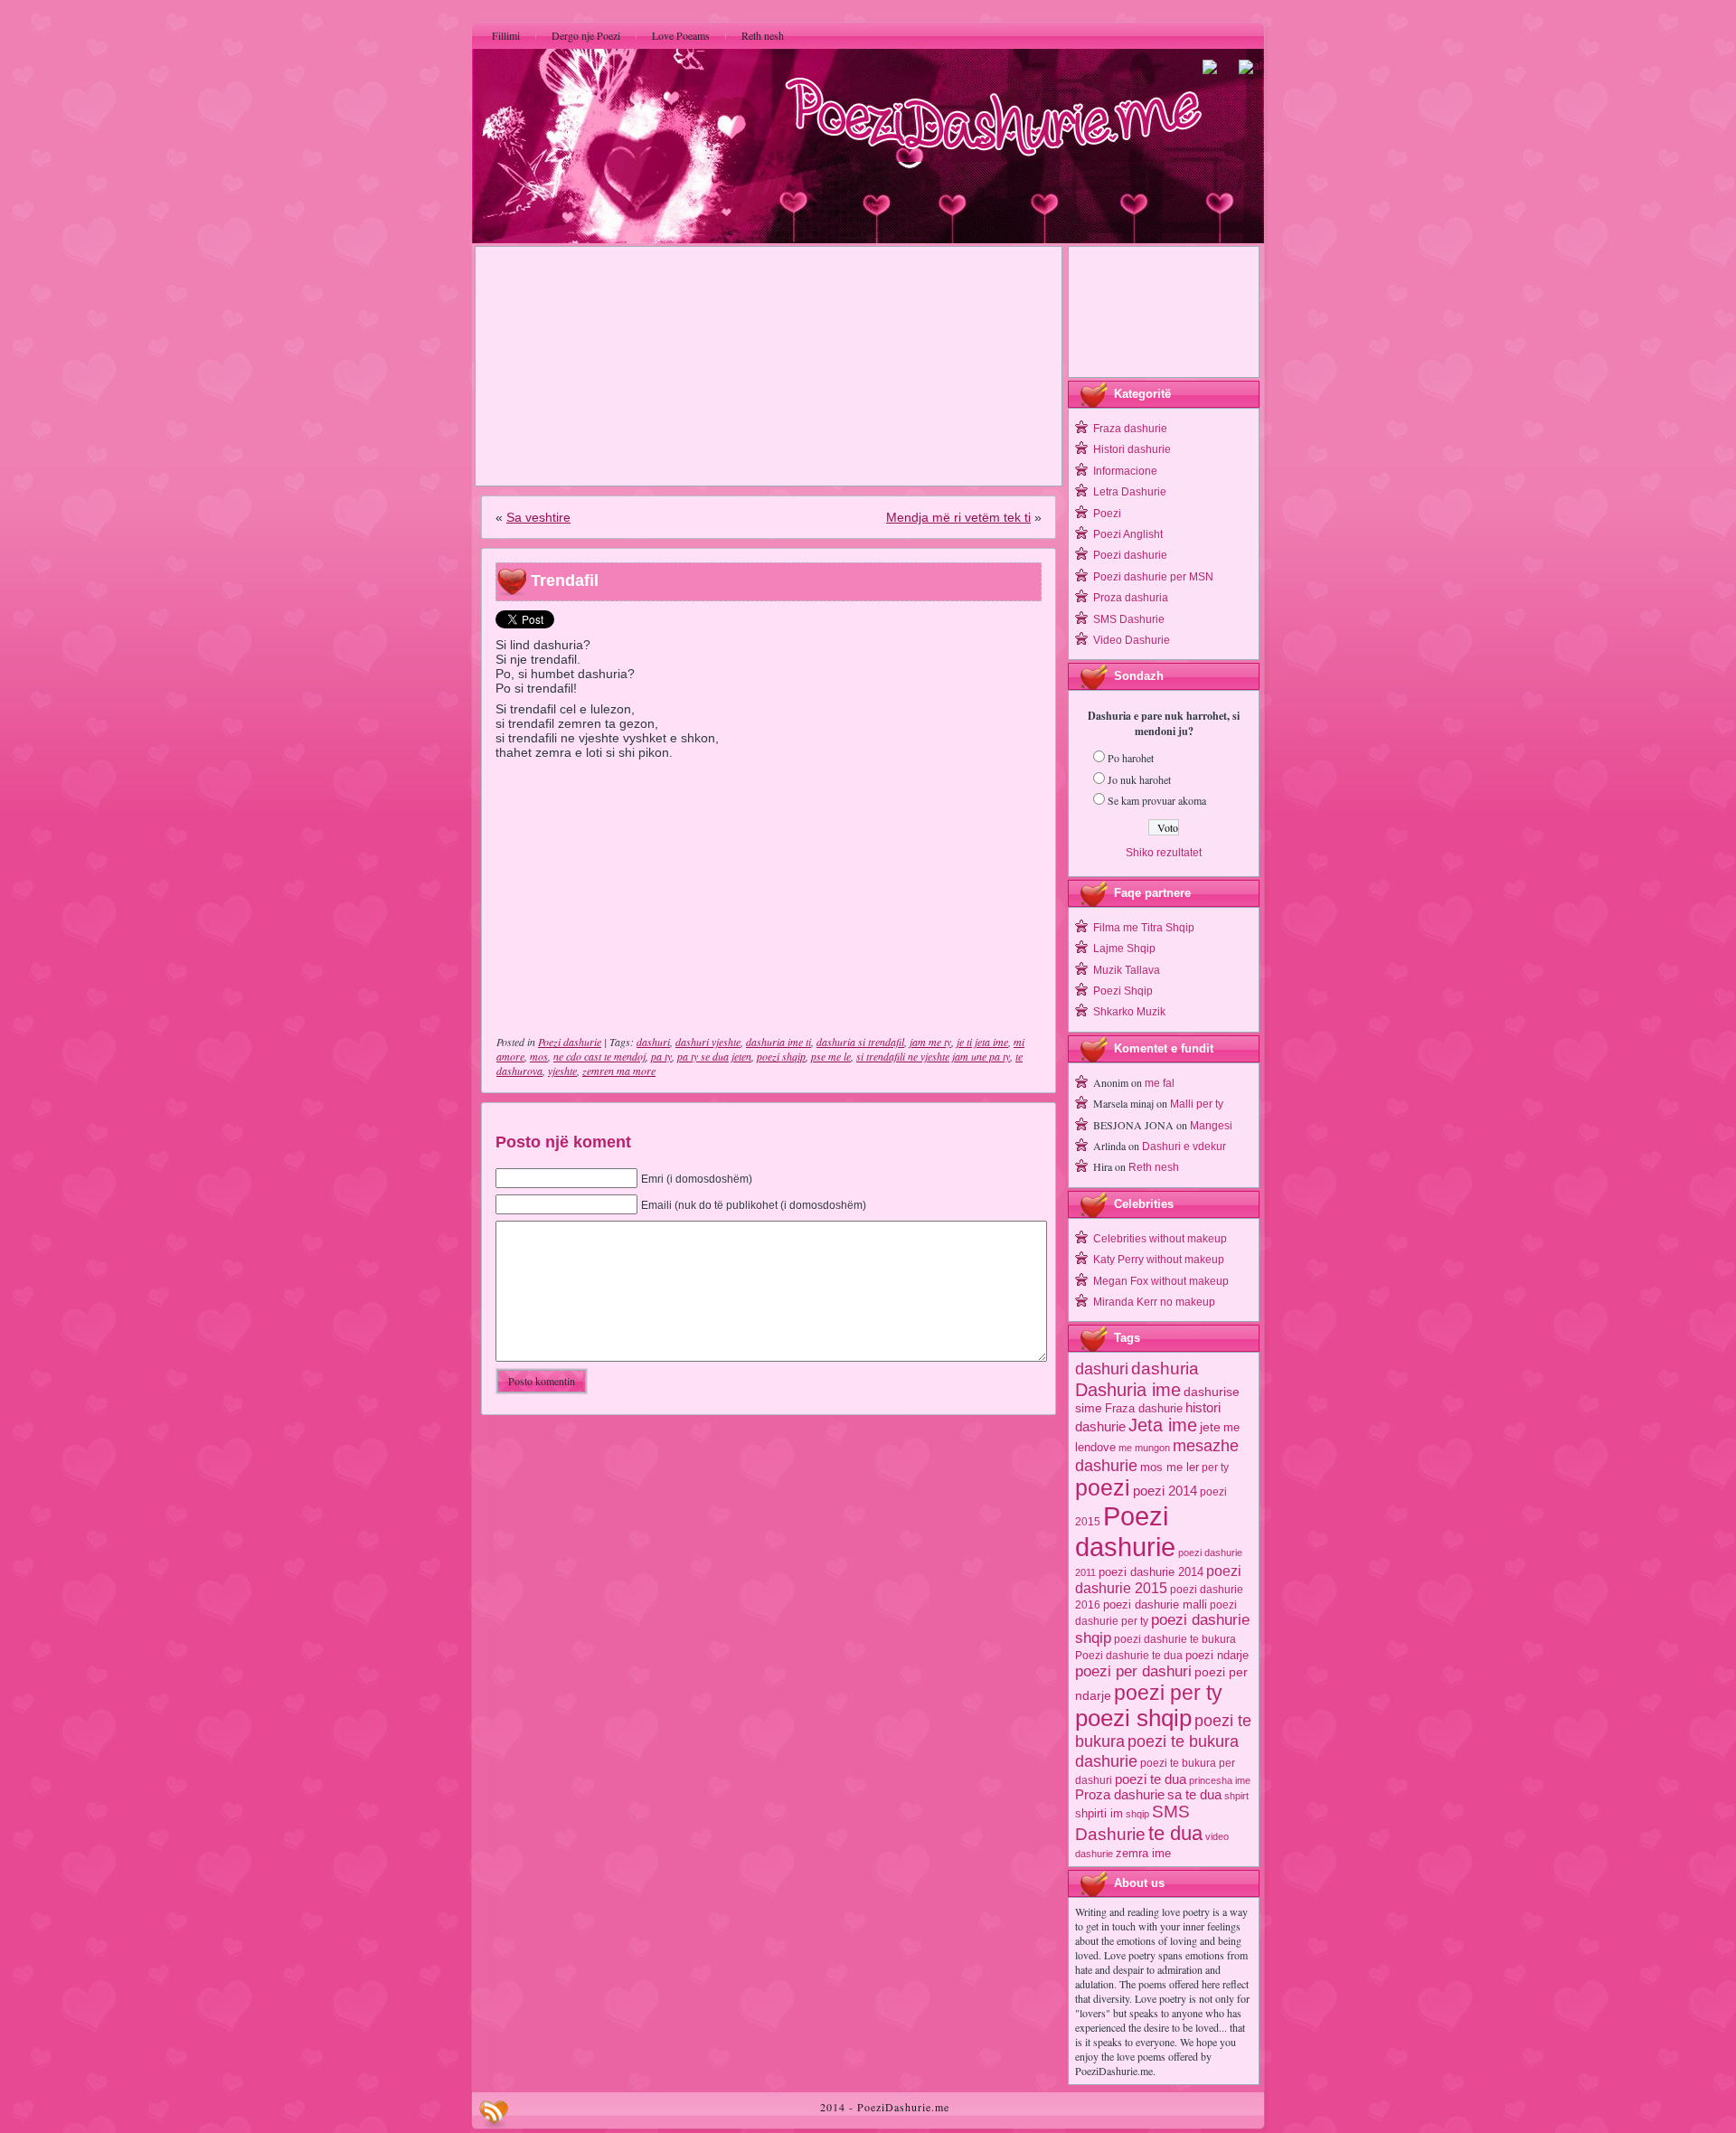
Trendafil (565, 580)
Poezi (1107, 514)
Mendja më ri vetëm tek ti (958, 517)
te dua (1175, 1833)
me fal (1160, 1083)
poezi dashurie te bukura (1175, 1639)
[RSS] (494, 2114)
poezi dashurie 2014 (1151, 1572)
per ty (1215, 1468)
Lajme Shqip (1124, 949)
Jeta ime (1163, 1425)
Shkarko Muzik (1129, 1012)
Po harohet (1131, 758)
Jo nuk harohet (1139, 779)
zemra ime (1143, 1853)
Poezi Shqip (1123, 991)
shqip (1137, 1814)
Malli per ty (1197, 1104)
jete (1210, 1427)
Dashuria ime (1128, 1389)
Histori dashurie (1132, 449)
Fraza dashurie (1130, 429)
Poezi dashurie (570, 1042)
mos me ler (1170, 1467)
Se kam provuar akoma (1157, 800)
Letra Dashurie (1130, 492)
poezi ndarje (1217, 1655)
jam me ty (930, 1042)
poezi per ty (1168, 1693)
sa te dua (1194, 1795)
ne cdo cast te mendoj (599, 1056)
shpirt (1236, 1796)
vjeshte (562, 1071)
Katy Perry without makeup (1159, 1260)
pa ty (661, 1056)
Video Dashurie (1132, 640)
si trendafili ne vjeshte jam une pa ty (933, 1056)
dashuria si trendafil (860, 1042)
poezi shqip (781, 1056)
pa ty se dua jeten (714, 1056)
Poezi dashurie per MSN (1153, 577)
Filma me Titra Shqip (1144, 928)
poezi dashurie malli (1155, 1604)
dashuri (653, 1042)
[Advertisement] (769, 366)
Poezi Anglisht (1128, 534)
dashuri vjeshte (708, 1042)
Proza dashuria (1131, 598)
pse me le (831, 1056)
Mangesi (1211, 1126)
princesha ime (1220, 1780)
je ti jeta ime (982, 1042)
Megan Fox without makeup (1161, 1281)
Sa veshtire (538, 517)
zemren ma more (619, 1071)
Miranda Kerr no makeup (1154, 1302)
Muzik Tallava (1127, 970)
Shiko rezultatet (1164, 853)
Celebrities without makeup (1160, 1239)
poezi (1103, 1488)
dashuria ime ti (778, 1042)
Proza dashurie (1120, 1794)
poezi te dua (1151, 1779)
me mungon (1144, 1448)
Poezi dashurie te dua (1129, 1656)
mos (539, 1056)
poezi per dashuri (1133, 1671)
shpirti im (1099, 1813)
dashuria (1165, 1369)
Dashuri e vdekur (1184, 1147)
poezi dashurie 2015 (1158, 1579)
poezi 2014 (1165, 1491)
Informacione (1125, 471)
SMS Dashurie (1129, 619)
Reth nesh (1154, 1167)
